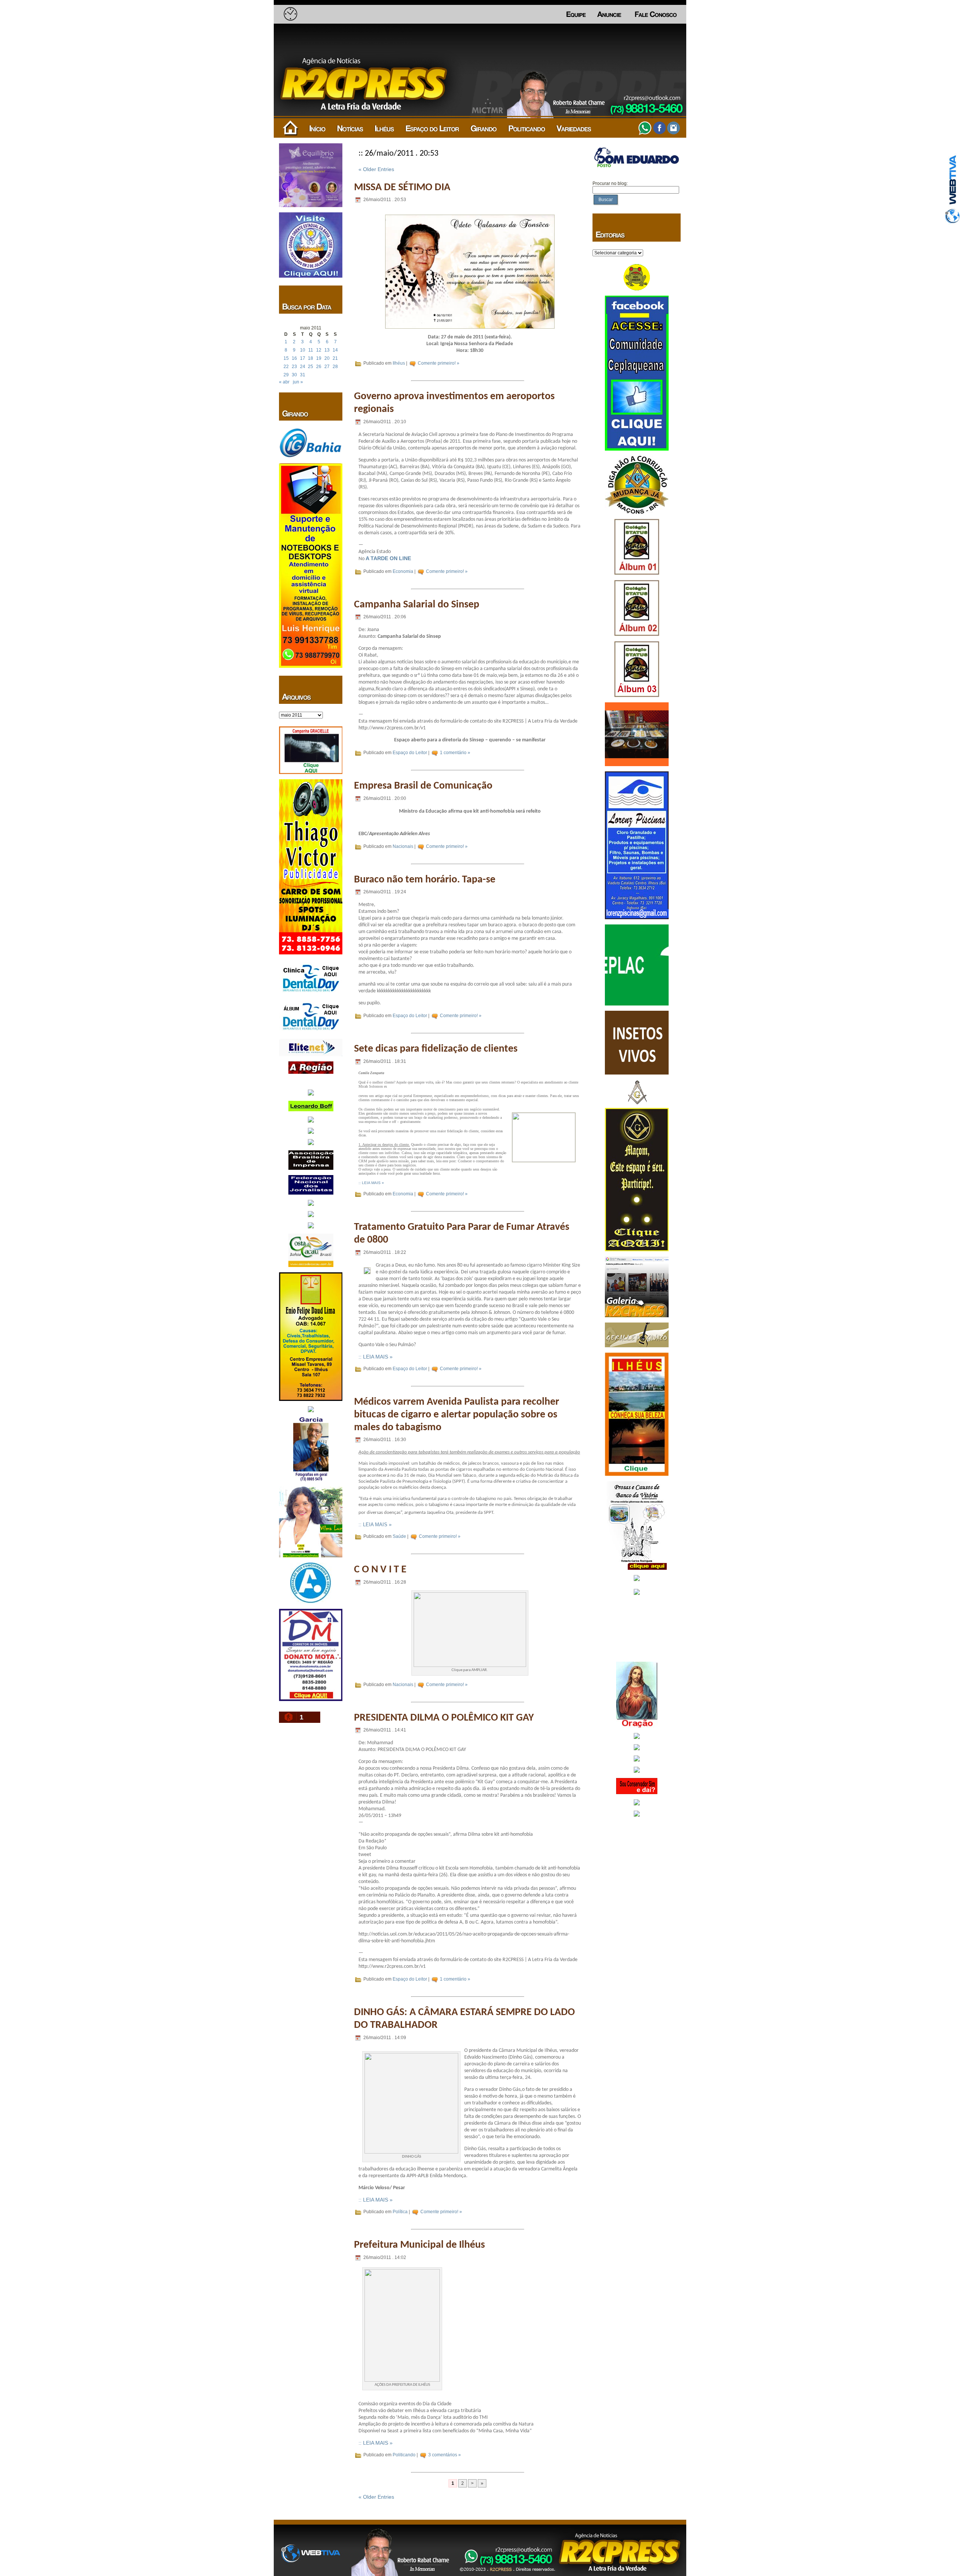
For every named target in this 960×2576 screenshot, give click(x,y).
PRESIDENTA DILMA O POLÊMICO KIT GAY (444, 1718)
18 (310, 358)
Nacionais (403, 846)
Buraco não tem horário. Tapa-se (425, 880)
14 (335, 350)
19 (319, 358)
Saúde (399, 1536)
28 (335, 367)
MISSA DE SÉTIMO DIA (402, 188)
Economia (403, 571)
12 (319, 350)
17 (303, 358)
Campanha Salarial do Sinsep (417, 605)
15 (286, 358)
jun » (298, 382)
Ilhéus (399, 363)
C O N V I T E (380, 1570)
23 (294, 367)
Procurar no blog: (610, 183)
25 (310, 367)
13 (327, 350)
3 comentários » (445, 2455)
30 (294, 375)
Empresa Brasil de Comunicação (423, 786)
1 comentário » (455, 753)
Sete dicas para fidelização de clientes (436, 1049)
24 (303, 367)
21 (335, 358)
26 (319, 367)
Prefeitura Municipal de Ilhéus (419, 2245)
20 (327, 358)
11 (311, 350)
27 (327, 367)
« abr (284, 382)
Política (400, 2212)
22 (286, 367)
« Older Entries (376, 169)
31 (303, 375)
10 (303, 350)
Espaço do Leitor (410, 753)
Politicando (404, 2455)
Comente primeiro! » (439, 363)
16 (294, 358)
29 (286, 375)
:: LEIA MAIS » (371, 1183)
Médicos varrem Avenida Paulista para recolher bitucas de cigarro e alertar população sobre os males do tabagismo (457, 1415)
